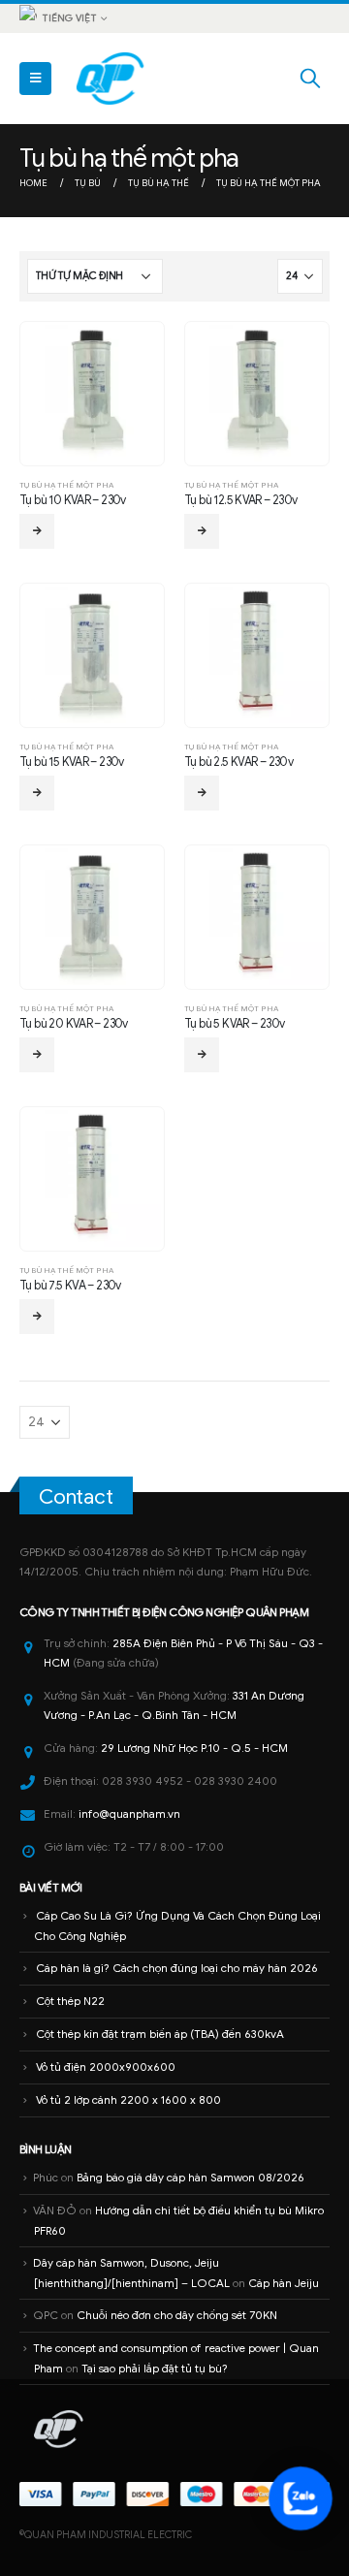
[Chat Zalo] (301, 2498)
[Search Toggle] (310, 79)
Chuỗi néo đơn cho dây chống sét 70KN (177, 2315)
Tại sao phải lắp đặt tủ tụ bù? (155, 2369)
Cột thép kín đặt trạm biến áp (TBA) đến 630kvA (160, 2034)
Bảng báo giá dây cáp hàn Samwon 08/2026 (190, 2178)
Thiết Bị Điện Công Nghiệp (172, 1612)
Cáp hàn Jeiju (284, 2283)
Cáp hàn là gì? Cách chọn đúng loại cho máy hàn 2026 (177, 1968)
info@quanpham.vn (129, 1814)
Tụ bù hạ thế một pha (66, 485)
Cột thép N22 (70, 2001)
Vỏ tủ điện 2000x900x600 (106, 2067)
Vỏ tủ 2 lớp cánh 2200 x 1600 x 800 (128, 2100)
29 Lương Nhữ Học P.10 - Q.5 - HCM (194, 1748)
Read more (37, 531)
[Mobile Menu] (35, 79)
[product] (92, 393)
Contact (76, 1497)
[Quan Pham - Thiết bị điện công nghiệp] (111, 79)
